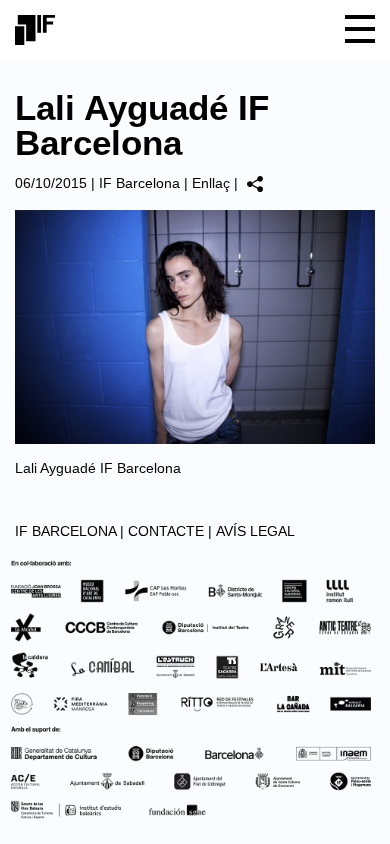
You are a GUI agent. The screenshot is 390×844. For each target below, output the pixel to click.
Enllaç (211, 183)
